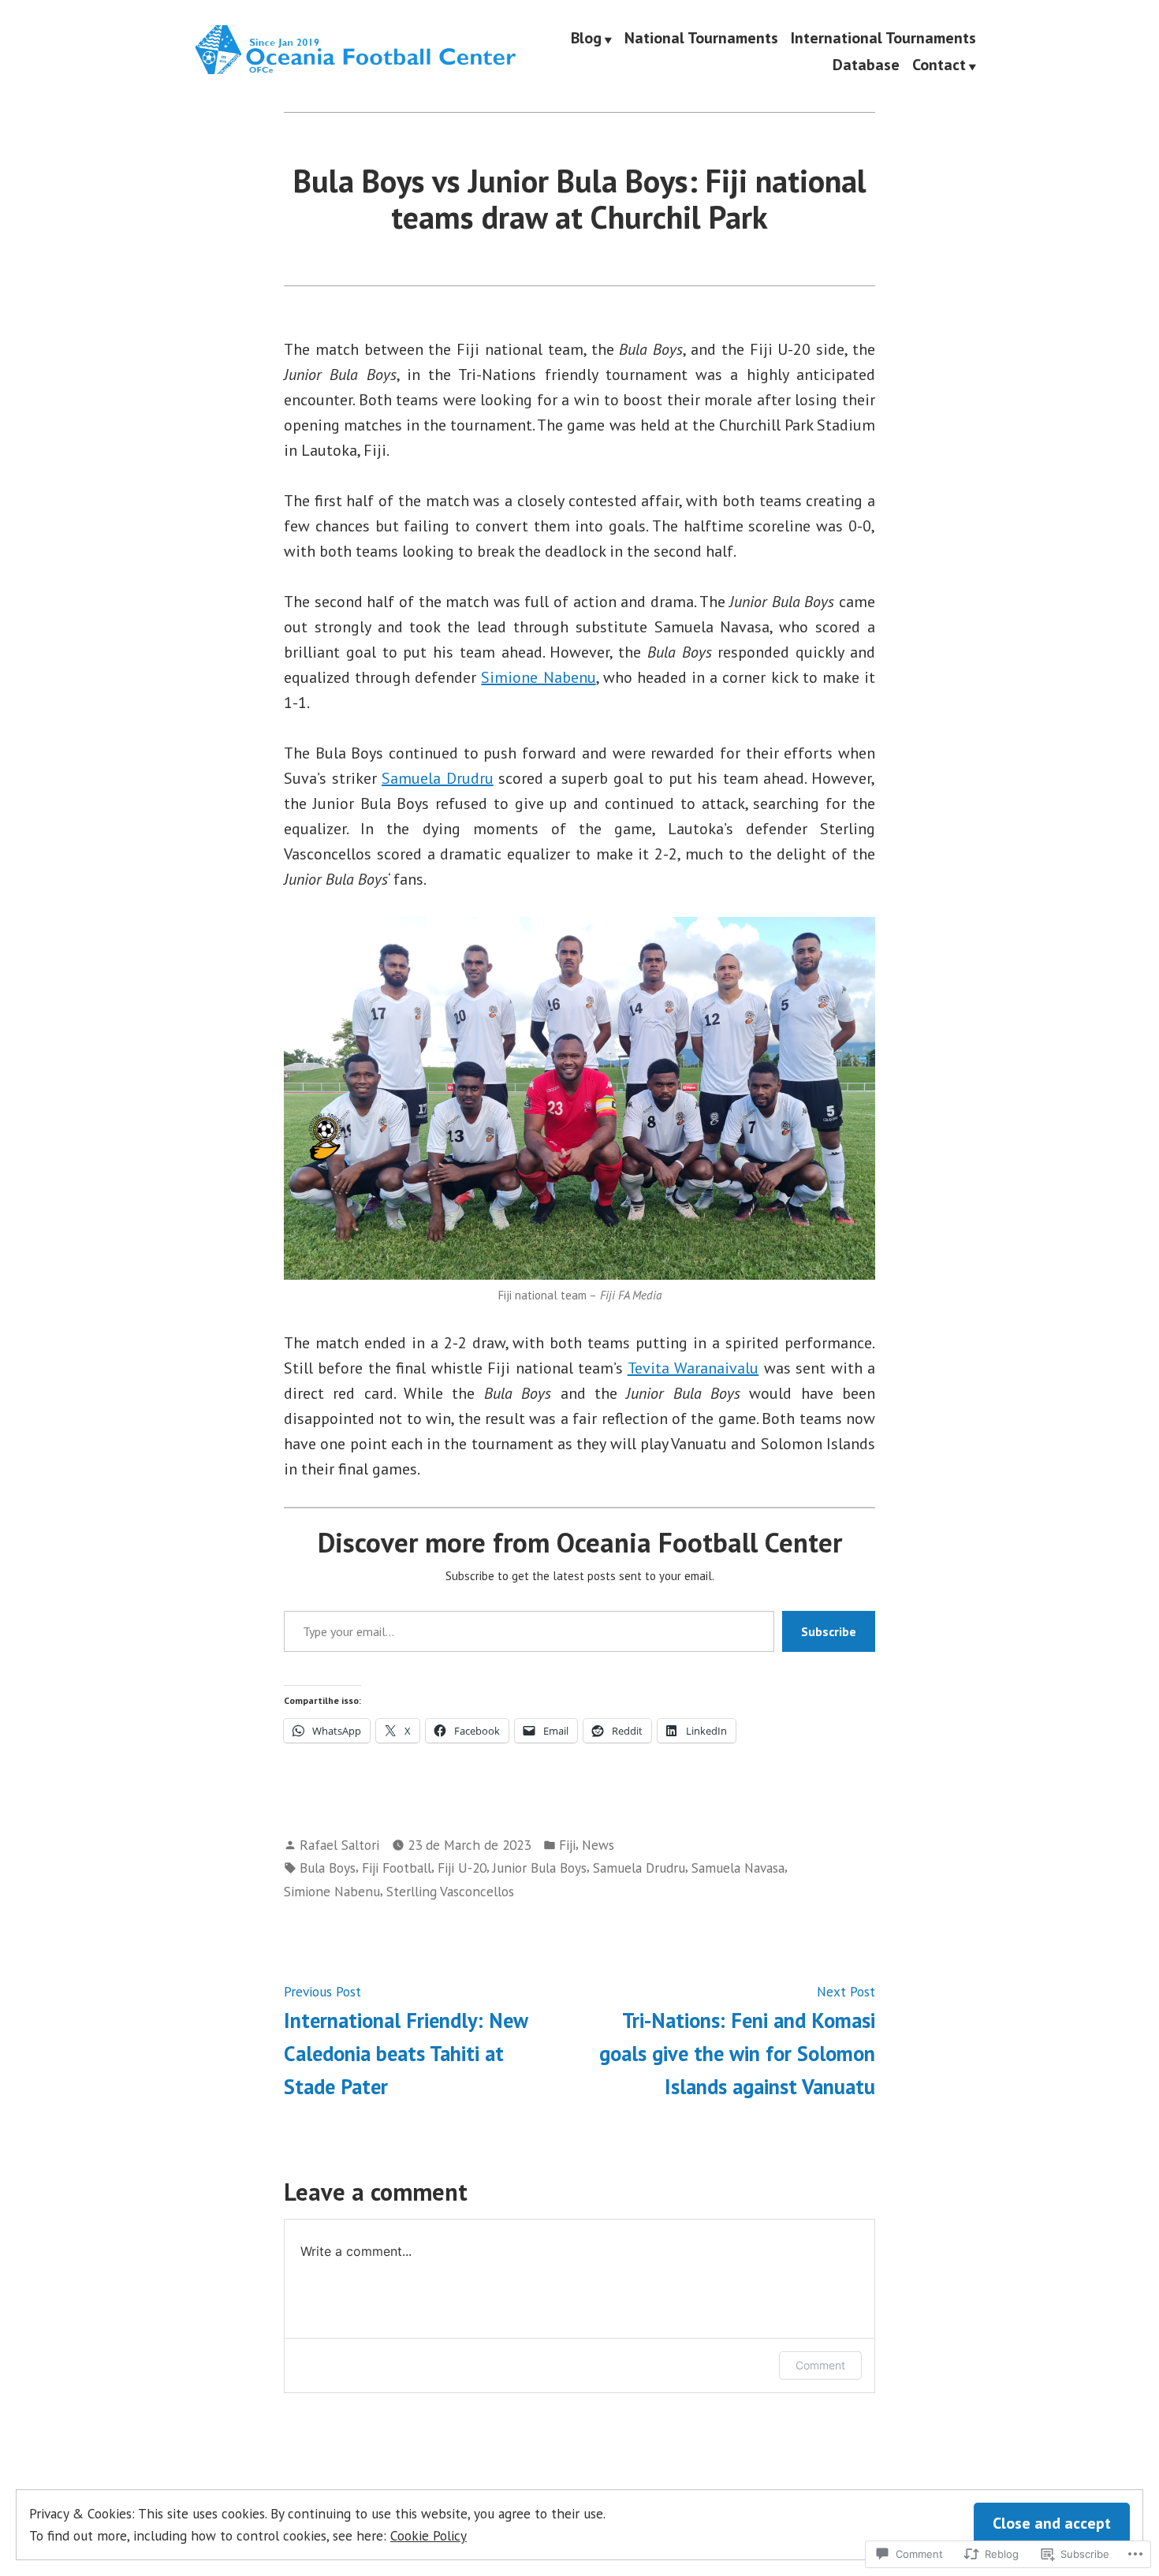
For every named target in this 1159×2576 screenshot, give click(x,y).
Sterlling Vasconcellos (450, 1891)
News (598, 1845)
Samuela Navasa (738, 1868)
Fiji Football (397, 1868)
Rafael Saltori (339, 1845)
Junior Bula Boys (540, 1868)
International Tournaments (883, 39)
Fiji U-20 (462, 1868)
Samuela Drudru (438, 778)
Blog (586, 39)
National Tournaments (701, 39)
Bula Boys (328, 1868)
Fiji (567, 1845)
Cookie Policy (429, 2535)
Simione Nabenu (538, 677)
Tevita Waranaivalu (693, 1368)
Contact (939, 65)
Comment (820, 2365)
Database (866, 65)
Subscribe (829, 1631)
